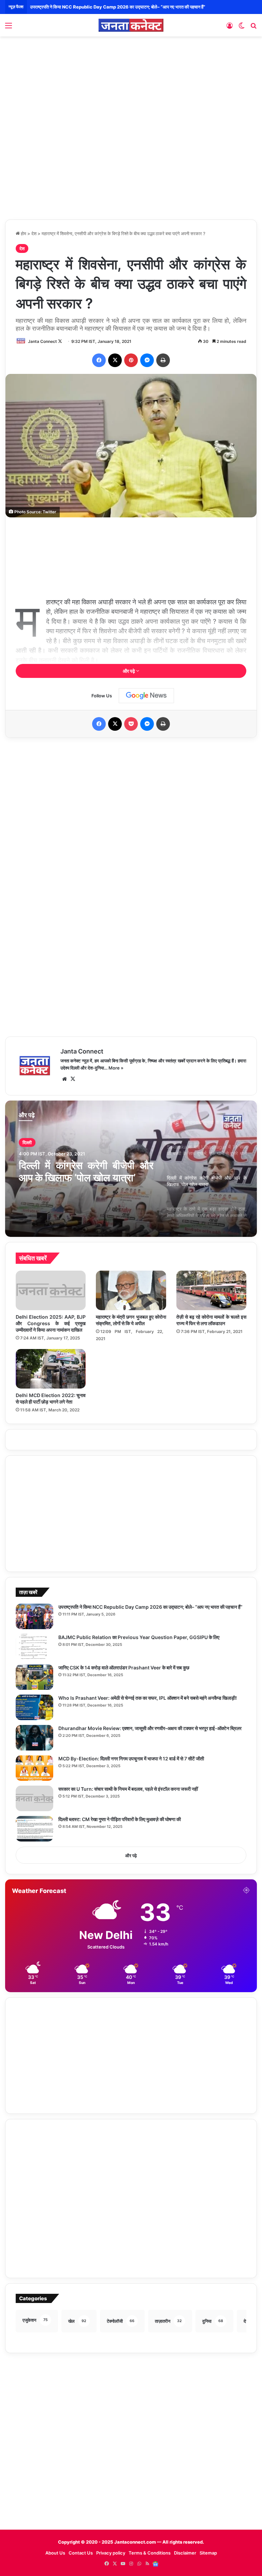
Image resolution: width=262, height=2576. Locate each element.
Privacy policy (111, 2553)
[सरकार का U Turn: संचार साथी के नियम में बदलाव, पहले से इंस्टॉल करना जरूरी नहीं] (34, 1798)
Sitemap (208, 2553)
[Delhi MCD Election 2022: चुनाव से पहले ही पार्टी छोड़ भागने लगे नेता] (51, 1369)
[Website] (64, 1079)
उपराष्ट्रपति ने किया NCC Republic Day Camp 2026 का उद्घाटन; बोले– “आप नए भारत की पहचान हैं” (150, 1607)
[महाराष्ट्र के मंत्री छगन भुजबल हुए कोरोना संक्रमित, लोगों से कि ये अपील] (131, 1290)
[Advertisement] (131, 91)
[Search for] (253, 28)
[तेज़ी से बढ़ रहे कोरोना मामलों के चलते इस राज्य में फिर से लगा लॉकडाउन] (211, 1290)
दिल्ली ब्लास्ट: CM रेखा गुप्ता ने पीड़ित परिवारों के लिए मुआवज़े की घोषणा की (120, 1819)
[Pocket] (131, 724)
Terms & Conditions (150, 2553)
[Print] (163, 360)
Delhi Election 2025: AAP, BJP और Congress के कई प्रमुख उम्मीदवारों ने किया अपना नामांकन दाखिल (51, 1323)
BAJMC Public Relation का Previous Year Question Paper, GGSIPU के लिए (106, 7)
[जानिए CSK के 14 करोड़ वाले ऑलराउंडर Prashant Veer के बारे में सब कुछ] (34, 1677)
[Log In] (230, 28)
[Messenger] (147, 360)
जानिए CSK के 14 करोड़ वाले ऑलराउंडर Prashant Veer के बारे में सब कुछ (124, 1668)
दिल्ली (27, 1142)
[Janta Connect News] (131, 25)
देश (34, 233)
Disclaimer (185, 2553)
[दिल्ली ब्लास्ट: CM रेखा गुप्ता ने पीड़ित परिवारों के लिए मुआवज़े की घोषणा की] (34, 1829)
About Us (55, 2553)
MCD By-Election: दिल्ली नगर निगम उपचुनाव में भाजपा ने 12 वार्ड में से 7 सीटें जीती (131, 1759)
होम (23, 233)
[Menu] (9, 28)
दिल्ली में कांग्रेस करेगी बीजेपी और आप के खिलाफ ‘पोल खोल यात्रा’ (86, 1171)
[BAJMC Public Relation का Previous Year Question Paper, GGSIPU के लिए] (34, 1647)
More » (116, 1068)
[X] (115, 360)
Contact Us (81, 2553)
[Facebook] (99, 360)
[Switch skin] (242, 28)
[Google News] (146, 696)
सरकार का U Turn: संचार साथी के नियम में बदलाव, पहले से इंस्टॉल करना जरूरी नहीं (128, 1789)
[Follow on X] (60, 341)
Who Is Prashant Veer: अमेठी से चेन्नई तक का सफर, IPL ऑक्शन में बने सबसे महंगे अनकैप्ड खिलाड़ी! (148, 1698)
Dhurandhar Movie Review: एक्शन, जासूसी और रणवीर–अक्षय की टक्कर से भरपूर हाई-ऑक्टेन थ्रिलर (150, 1728)
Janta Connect (42, 341)
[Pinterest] (131, 360)
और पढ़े (129, 671)
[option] (131, 1169)
